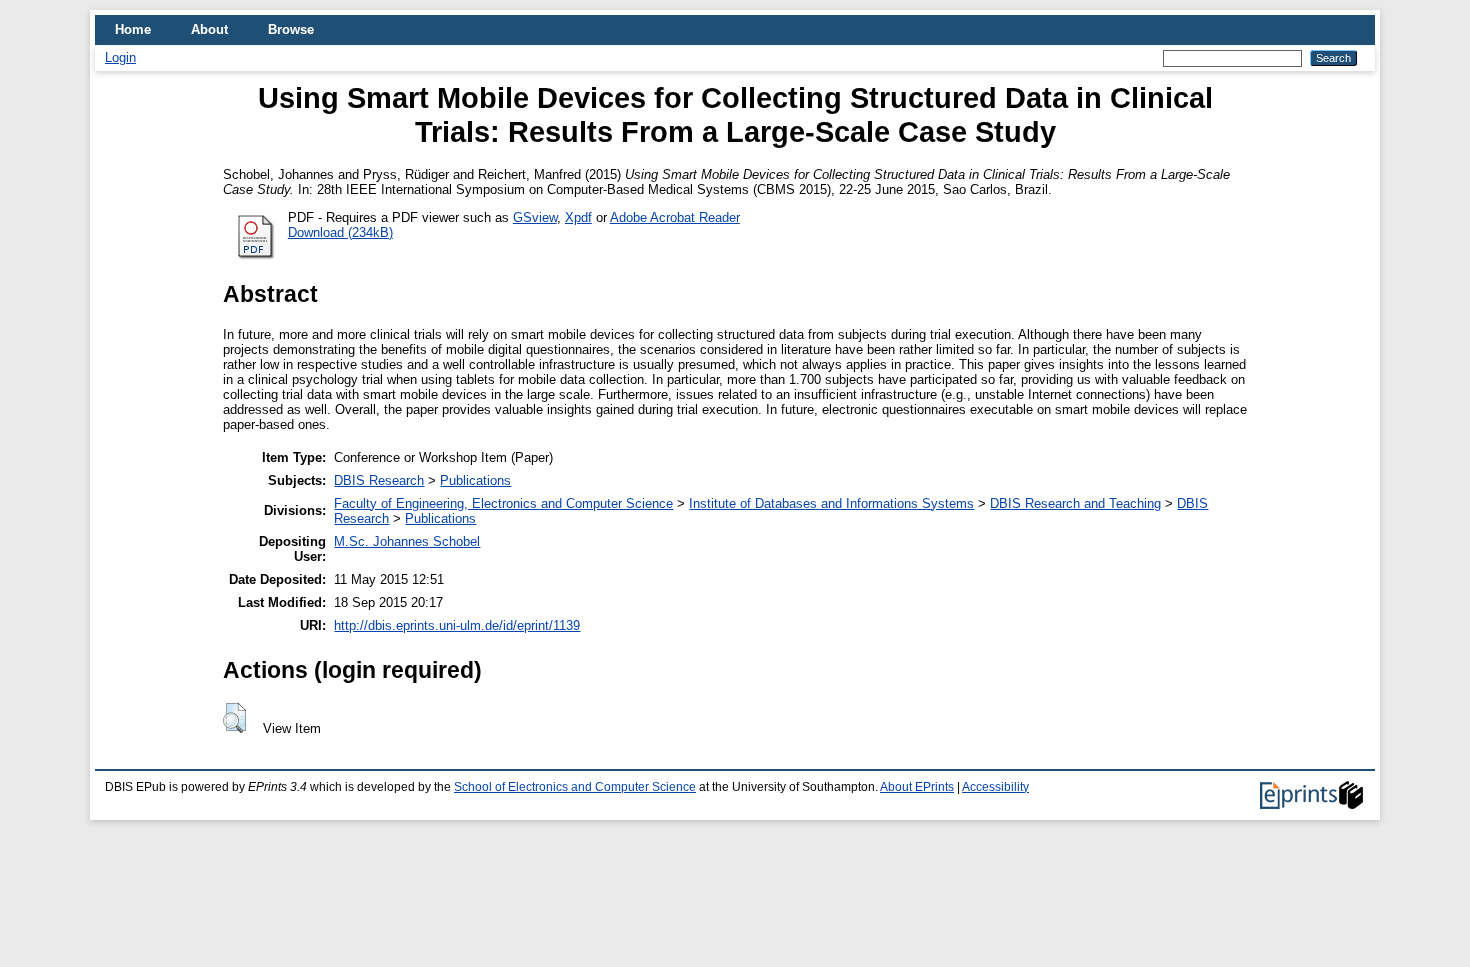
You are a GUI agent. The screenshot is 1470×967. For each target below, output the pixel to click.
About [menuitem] (209, 29)
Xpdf (578, 217)
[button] (234, 718)
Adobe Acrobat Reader (675, 217)
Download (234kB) (340, 232)
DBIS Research (379, 480)
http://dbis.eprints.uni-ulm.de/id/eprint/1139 (457, 625)
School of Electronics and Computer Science (575, 787)
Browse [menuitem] (291, 29)
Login (120, 57)
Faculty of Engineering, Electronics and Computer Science (503, 503)
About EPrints (917, 787)
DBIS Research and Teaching (1075, 503)
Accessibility (995, 787)
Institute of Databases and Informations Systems (831, 503)
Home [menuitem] (133, 29)
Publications (475, 480)
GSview (535, 217)
